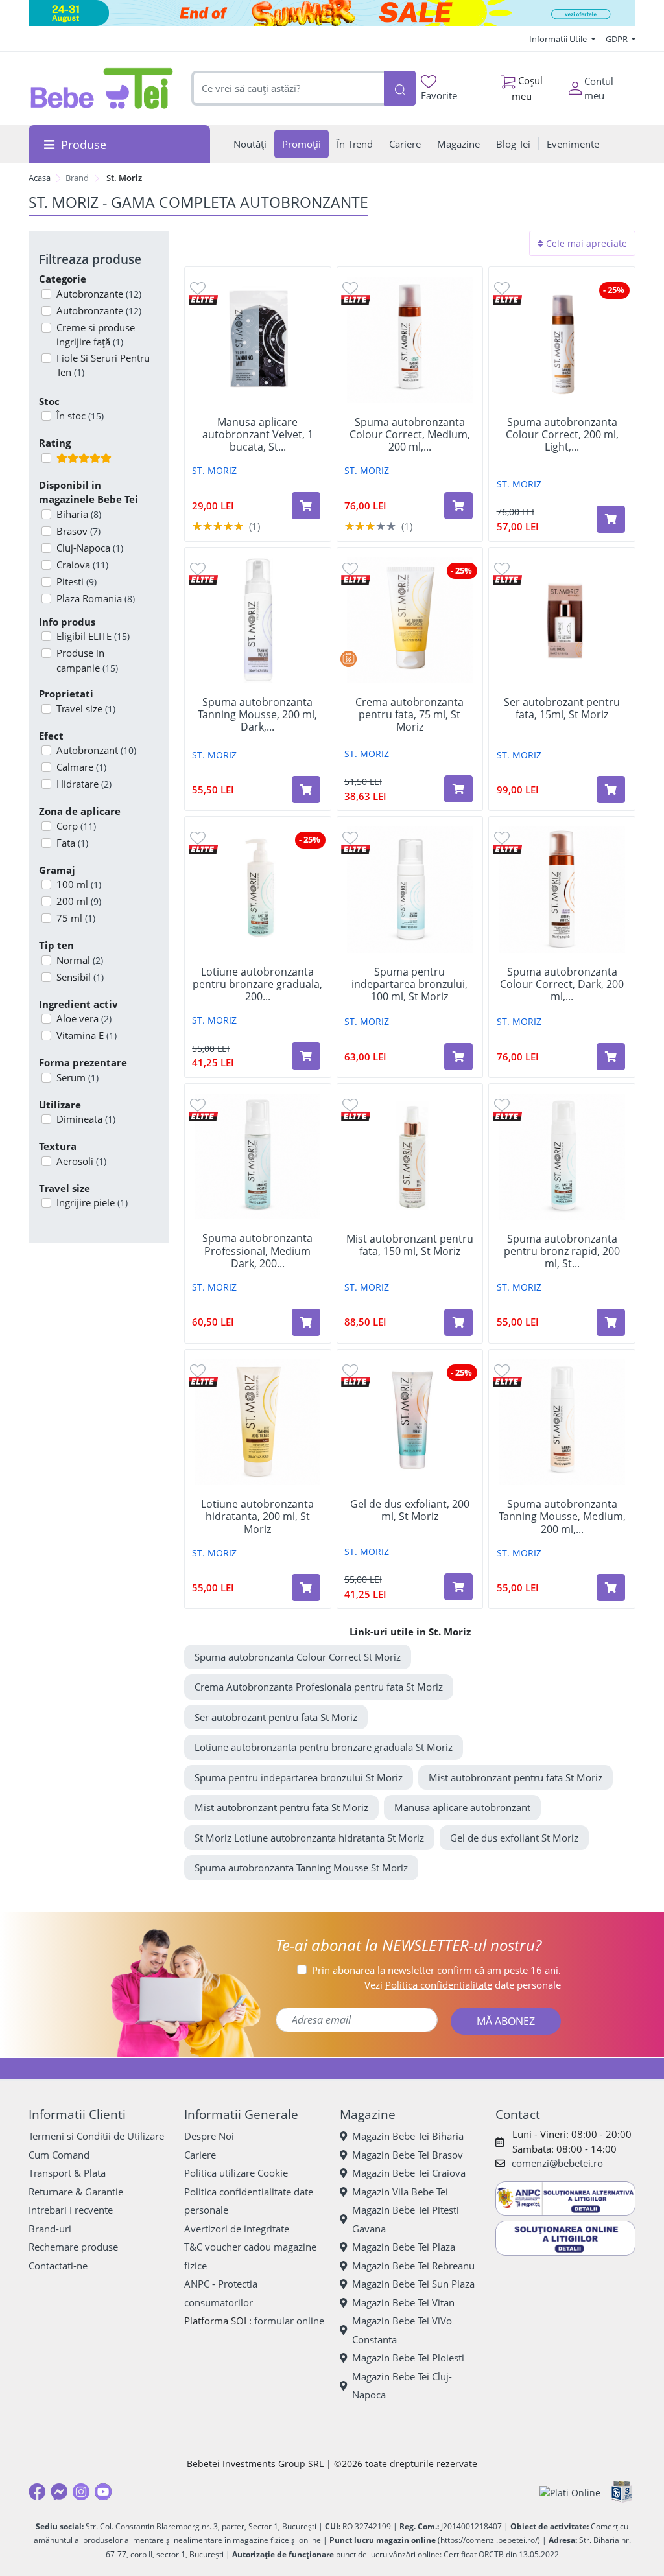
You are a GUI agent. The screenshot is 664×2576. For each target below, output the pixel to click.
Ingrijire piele (92, 1202)
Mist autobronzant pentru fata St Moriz (516, 1777)
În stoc (80, 416)
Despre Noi (209, 2136)
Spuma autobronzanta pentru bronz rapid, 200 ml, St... (562, 1252)
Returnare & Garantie (76, 2192)
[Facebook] (37, 2492)
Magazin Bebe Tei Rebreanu (413, 2266)
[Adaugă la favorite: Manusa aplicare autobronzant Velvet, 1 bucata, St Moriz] (198, 287)
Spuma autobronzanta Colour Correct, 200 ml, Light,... (562, 435)
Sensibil (80, 977)
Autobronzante (99, 294)
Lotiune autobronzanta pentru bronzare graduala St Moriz (324, 1747)
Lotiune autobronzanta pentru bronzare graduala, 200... (257, 985)
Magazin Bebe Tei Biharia (408, 2136)
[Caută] (400, 88)
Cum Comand (59, 2155)
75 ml (76, 918)
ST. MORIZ (214, 470)
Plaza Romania (96, 598)
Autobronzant (96, 750)
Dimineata (86, 1119)
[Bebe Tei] (102, 88)
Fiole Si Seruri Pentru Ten (103, 365)
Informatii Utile (559, 39)
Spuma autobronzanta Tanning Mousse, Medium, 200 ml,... (562, 1517)
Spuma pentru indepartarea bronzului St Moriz (299, 1777)
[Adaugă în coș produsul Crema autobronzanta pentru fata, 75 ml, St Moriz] (458, 789)
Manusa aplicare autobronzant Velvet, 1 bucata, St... (258, 435)
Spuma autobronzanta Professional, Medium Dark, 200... (257, 1251)
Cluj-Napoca (90, 548)
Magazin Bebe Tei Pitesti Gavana (406, 2219)
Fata (72, 843)
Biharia (79, 514)
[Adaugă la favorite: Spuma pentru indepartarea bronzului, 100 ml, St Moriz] (350, 837)
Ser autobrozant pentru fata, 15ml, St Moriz (562, 708)
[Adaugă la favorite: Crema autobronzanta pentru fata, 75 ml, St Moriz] (350, 568)
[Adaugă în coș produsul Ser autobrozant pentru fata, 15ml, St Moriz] (611, 790)
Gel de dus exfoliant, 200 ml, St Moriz (410, 1510)
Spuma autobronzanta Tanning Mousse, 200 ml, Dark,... (257, 715)
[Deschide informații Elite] (203, 299)
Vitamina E (87, 1035)
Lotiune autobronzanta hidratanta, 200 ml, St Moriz (257, 1517)
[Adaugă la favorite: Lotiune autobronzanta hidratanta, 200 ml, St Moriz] (198, 1370)
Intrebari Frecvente (71, 2210)
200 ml (79, 901)
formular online (289, 2321)
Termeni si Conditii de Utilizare (96, 2136)
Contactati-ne (58, 2266)
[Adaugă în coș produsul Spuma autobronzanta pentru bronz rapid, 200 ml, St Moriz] (611, 1322)
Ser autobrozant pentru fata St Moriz (276, 1717)
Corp (76, 826)
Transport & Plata (67, 2173)
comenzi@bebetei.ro (557, 2163)
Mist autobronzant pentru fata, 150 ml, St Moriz (410, 1245)
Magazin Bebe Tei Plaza (404, 2247)
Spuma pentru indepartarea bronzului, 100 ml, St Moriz (409, 985)
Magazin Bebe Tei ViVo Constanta (402, 2330)
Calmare (81, 767)
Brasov (78, 531)
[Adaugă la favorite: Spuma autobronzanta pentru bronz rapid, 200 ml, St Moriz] (502, 1104)
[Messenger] (59, 2492)
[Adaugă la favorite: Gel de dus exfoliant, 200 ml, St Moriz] (350, 1370)
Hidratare (84, 784)
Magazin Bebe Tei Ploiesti (408, 2358)
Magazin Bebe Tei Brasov (408, 2155)
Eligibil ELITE (93, 636)
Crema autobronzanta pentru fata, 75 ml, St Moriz (409, 715)
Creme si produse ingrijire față (96, 335)
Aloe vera (84, 1018)
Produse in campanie (87, 660)
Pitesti (77, 581)
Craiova (82, 565)
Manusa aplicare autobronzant (462, 1807)
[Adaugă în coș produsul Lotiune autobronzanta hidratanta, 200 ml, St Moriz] (306, 1587)
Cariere (200, 2155)
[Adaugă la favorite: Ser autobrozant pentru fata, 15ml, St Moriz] (502, 568)
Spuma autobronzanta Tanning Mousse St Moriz (301, 1868)
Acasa (40, 178)
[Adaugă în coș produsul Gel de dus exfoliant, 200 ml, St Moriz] (458, 1587)
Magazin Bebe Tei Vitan (403, 2302)
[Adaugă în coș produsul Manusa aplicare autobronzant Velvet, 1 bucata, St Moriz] (306, 506)
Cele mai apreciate (585, 243)
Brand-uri (50, 2229)
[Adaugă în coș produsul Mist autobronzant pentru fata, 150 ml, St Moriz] (458, 1322)
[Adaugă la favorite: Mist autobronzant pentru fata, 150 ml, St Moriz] (350, 1104)
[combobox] (287, 88)
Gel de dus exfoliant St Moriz (514, 1838)
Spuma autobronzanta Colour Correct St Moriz (298, 1657)
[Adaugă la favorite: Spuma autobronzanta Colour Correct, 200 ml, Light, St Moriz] (502, 287)
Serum (77, 1077)
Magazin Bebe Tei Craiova (409, 2173)
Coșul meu (527, 88)
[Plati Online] (570, 2492)
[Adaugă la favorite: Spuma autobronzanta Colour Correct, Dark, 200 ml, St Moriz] (502, 837)
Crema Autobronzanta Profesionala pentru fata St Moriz (319, 1687)
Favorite (439, 95)
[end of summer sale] (332, 13)
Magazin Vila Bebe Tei (400, 2192)
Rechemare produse (73, 2247)
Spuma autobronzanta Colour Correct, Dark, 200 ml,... (562, 985)
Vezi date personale (463, 1985)
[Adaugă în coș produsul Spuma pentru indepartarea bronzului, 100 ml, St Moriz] (458, 1057)
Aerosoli (81, 1161)
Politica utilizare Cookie (236, 2173)
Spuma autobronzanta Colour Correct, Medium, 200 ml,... (410, 435)
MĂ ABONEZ (506, 2021)
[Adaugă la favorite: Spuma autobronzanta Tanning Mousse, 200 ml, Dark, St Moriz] (198, 568)
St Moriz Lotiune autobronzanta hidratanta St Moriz (309, 1838)
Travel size (86, 708)
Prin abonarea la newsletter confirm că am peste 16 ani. (436, 1970)
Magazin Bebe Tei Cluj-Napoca (402, 2386)
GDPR (618, 39)
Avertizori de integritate (237, 2229)
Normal (80, 960)
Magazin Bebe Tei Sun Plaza (413, 2284)
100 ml (79, 884)
